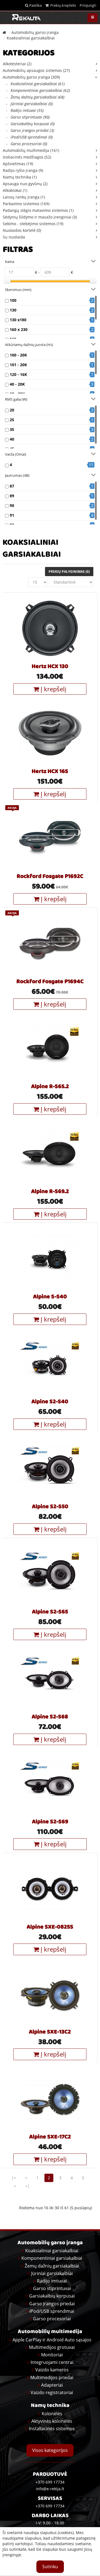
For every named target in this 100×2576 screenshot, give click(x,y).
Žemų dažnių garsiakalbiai (52, 2266)
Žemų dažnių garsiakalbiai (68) (35, 97)
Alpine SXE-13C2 (50, 2032)
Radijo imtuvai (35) (25, 110)
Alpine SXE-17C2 (50, 2137)
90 (12, 505)
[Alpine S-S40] (50, 1258)
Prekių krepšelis (62, 5)
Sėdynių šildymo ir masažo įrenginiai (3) (40, 217)
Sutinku (50, 2567)
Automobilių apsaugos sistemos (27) (36, 70)
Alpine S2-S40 (50, 1402)
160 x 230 (19, 329)
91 (12, 515)
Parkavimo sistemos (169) (26, 204)
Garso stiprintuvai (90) (28, 117)
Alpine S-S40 (50, 1297)
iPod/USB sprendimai (52, 2311)
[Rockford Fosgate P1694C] (50, 943)
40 (12, 439)
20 (12, 410)
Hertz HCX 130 (50, 667)
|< (14, 2178)
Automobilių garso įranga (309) (31, 77)
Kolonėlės (52, 2414)
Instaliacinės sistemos (52, 2429)
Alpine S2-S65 (50, 1612)
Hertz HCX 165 (50, 772)
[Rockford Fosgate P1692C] (50, 838)
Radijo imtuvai (52, 2281)
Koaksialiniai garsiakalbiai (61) (35, 84)
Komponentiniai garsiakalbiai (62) (38, 90)
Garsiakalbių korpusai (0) (30, 124)
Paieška (35, 5)
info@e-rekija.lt (50, 2489)
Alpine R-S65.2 (50, 1087)
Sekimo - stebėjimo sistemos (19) (33, 224)
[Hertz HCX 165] (50, 733)
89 (12, 496)
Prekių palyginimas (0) (69, 572)
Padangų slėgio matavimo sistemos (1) (38, 210)
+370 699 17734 (50, 2506)
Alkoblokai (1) (15, 190)
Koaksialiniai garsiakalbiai (31, 38)
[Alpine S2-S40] (50, 1363)
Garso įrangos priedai (52, 2304)
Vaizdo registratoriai (52, 2392)
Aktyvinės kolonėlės (52, 2421)
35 (12, 429)
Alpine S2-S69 (50, 1822)
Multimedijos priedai (52, 2377)
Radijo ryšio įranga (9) (23, 170)
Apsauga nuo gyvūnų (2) (25, 184)
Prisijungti (88, 5)
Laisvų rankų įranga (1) (24, 197)
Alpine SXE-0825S (50, 1927)
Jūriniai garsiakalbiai (52, 2273)
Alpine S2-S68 (50, 1717)
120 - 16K (18, 374)
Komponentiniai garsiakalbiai (52, 2258)
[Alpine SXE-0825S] (50, 1888)
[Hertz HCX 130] (50, 628)
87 (12, 486)
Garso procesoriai (52, 2319)
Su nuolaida (14, 237)
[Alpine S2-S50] (50, 1468)
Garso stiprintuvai (52, 2288)
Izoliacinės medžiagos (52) (27, 157)
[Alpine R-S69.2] (50, 1153)
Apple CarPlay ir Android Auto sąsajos (52, 2340)
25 (12, 420)
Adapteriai (52, 2385)
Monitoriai (52, 2355)
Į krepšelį (53, 689)
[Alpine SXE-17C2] (50, 2098)
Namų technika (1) (20, 177)
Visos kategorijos (50, 2450)
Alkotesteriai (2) (17, 64)
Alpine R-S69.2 (50, 1192)
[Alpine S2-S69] (50, 1783)
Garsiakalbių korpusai (52, 2296)
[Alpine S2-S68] (50, 1678)
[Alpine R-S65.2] (50, 1048)
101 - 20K (18, 365)
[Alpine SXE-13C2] (50, 1993)
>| (27, 2186)
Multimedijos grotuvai (52, 2347)
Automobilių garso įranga (35, 32)
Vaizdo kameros (52, 2370)
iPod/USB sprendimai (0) (29, 137)
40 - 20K (17, 384)
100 (13, 300)
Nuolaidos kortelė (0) (22, 230)
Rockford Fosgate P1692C (50, 877)
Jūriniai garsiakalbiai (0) (29, 104)
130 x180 (18, 320)
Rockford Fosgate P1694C (50, 982)
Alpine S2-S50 (50, 1507)
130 (13, 310)
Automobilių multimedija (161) (31, 150)
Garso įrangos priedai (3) (30, 130)
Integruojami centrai (52, 2362)
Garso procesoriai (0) (27, 144)
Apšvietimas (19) (18, 164)
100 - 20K (18, 355)
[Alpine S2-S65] (50, 1573)
